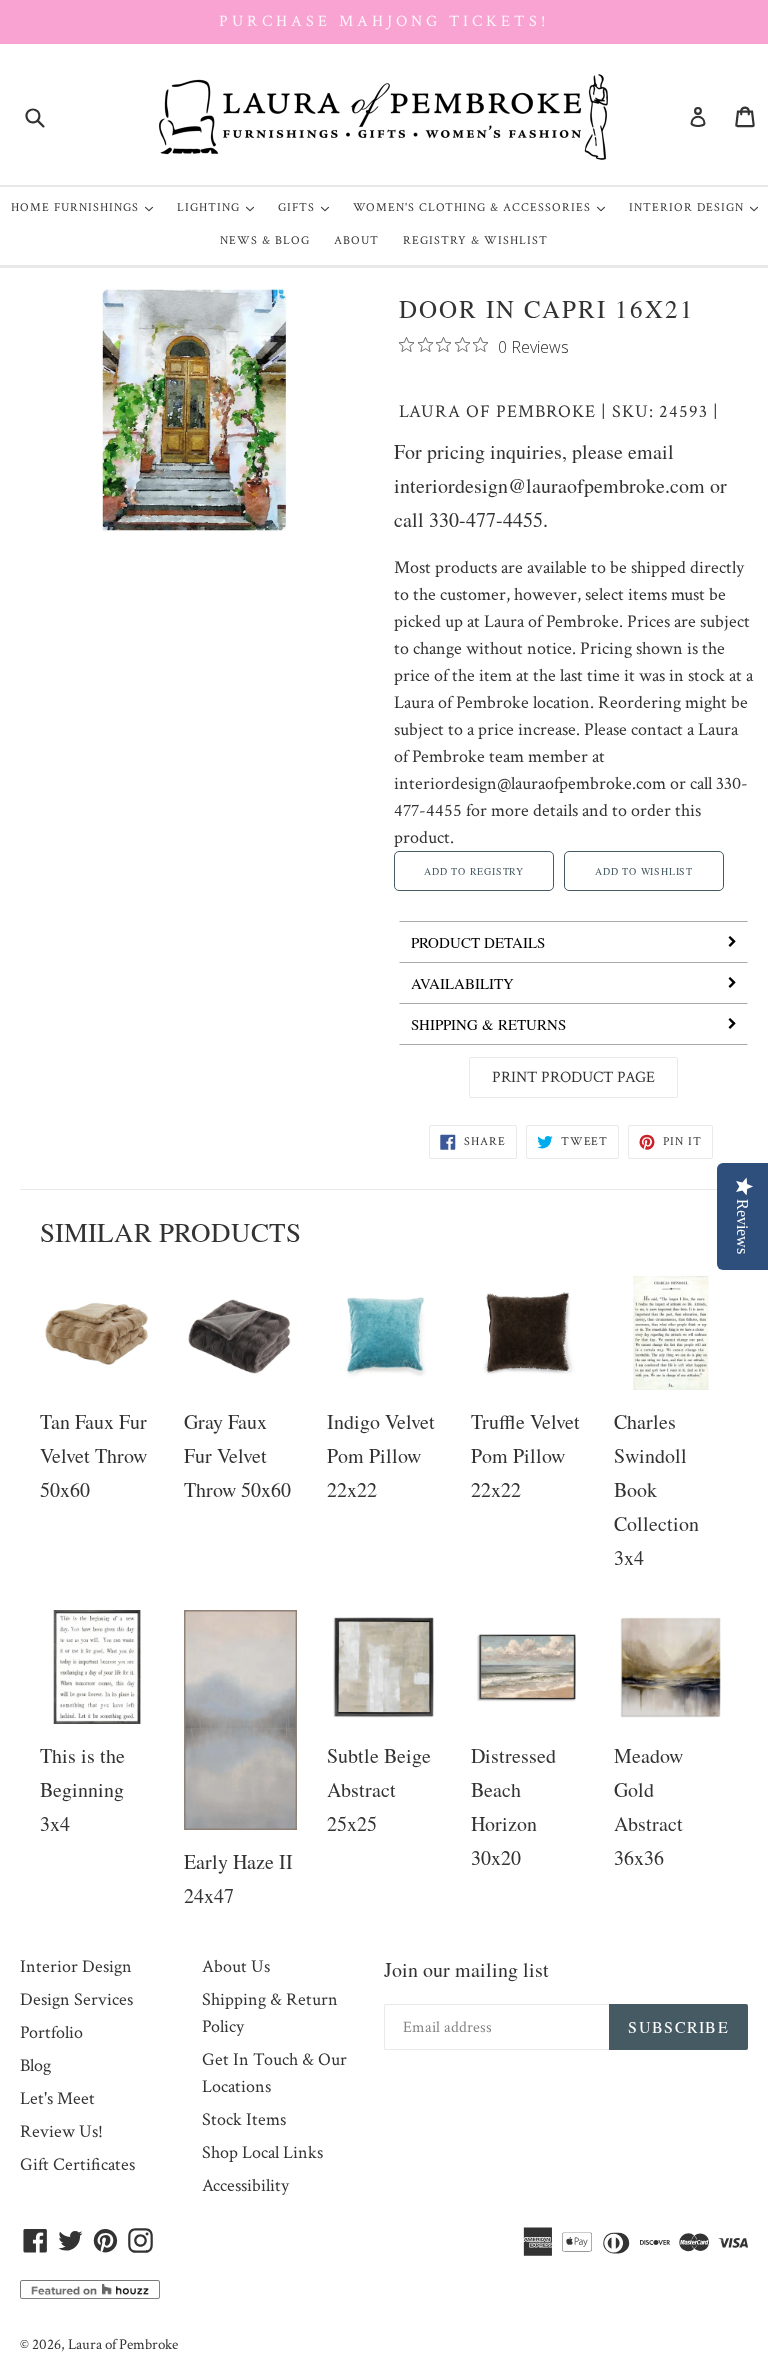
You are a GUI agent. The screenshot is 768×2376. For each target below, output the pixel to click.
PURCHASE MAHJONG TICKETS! (383, 21)
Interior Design (698, 207)
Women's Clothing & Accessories (484, 207)
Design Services (76, 1999)
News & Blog (265, 240)
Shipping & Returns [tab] (488, 1024)
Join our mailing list (466, 1969)
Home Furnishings (87, 207)
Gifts (308, 207)
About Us (236, 1966)
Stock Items (244, 2119)
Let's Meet (57, 2098)
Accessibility (245, 2185)
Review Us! (61, 2131)
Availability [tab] (462, 983)
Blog (35, 2065)
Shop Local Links (262, 2152)
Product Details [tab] (478, 942)
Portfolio (51, 2032)
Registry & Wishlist (475, 240)
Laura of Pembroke (497, 411)
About (356, 240)
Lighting (220, 207)
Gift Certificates (77, 2164)
